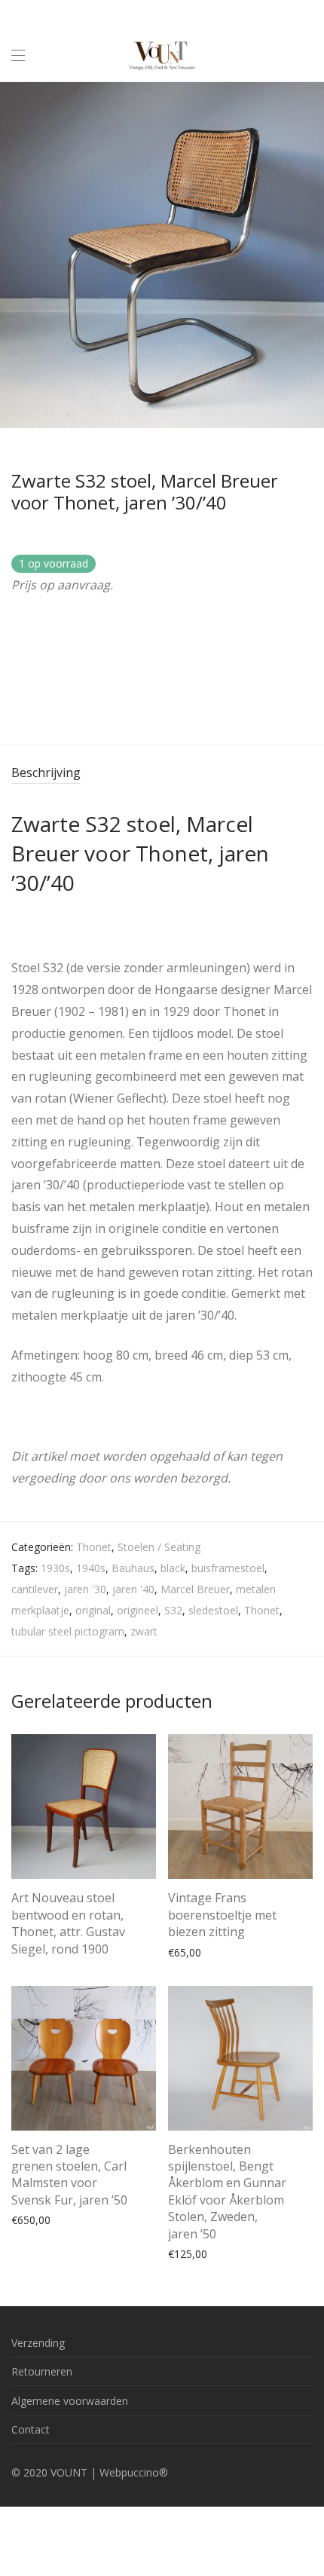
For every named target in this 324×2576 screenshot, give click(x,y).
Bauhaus (133, 1568)
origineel (138, 1610)
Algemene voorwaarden (70, 2401)
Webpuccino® (134, 2472)
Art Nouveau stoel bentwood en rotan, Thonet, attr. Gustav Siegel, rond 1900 (68, 1923)
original (93, 1610)
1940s (91, 1568)
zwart (144, 1631)
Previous (14, 255)
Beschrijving (46, 772)
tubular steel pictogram (68, 1631)
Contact (31, 2429)
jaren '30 (85, 1589)
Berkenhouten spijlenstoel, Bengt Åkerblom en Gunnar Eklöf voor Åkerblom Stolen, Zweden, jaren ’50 (227, 2192)
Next (310, 255)
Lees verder (32, 1946)
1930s (55, 1568)
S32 (173, 1610)
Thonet (94, 1547)
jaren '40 (133, 1589)
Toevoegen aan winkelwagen (232, 1952)
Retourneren (42, 2371)
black (173, 1568)
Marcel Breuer (195, 1589)
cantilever (35, 1589)
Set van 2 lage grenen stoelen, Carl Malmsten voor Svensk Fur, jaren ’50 (69, 2175)
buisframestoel (228, 1568)
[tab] (162, 774)
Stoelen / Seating (159, 1547)
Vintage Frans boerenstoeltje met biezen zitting (222, 1915)
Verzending (38, 2343)
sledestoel (213, 1610)
